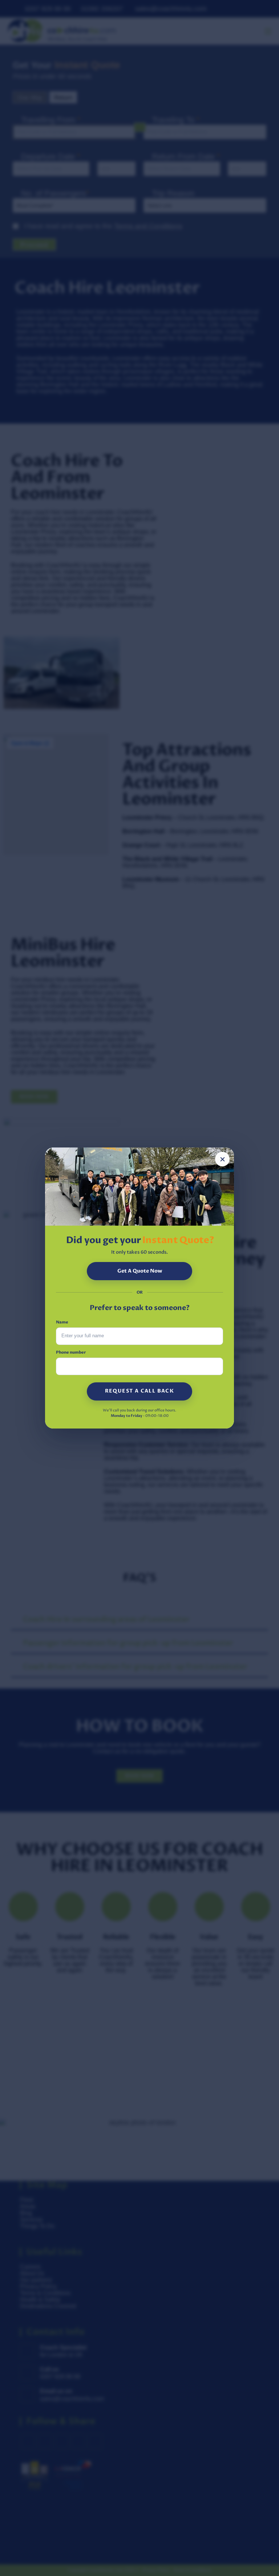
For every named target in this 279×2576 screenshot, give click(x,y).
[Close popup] (222, 1159)
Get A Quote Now (140, 1271)
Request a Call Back (140, 1391)
